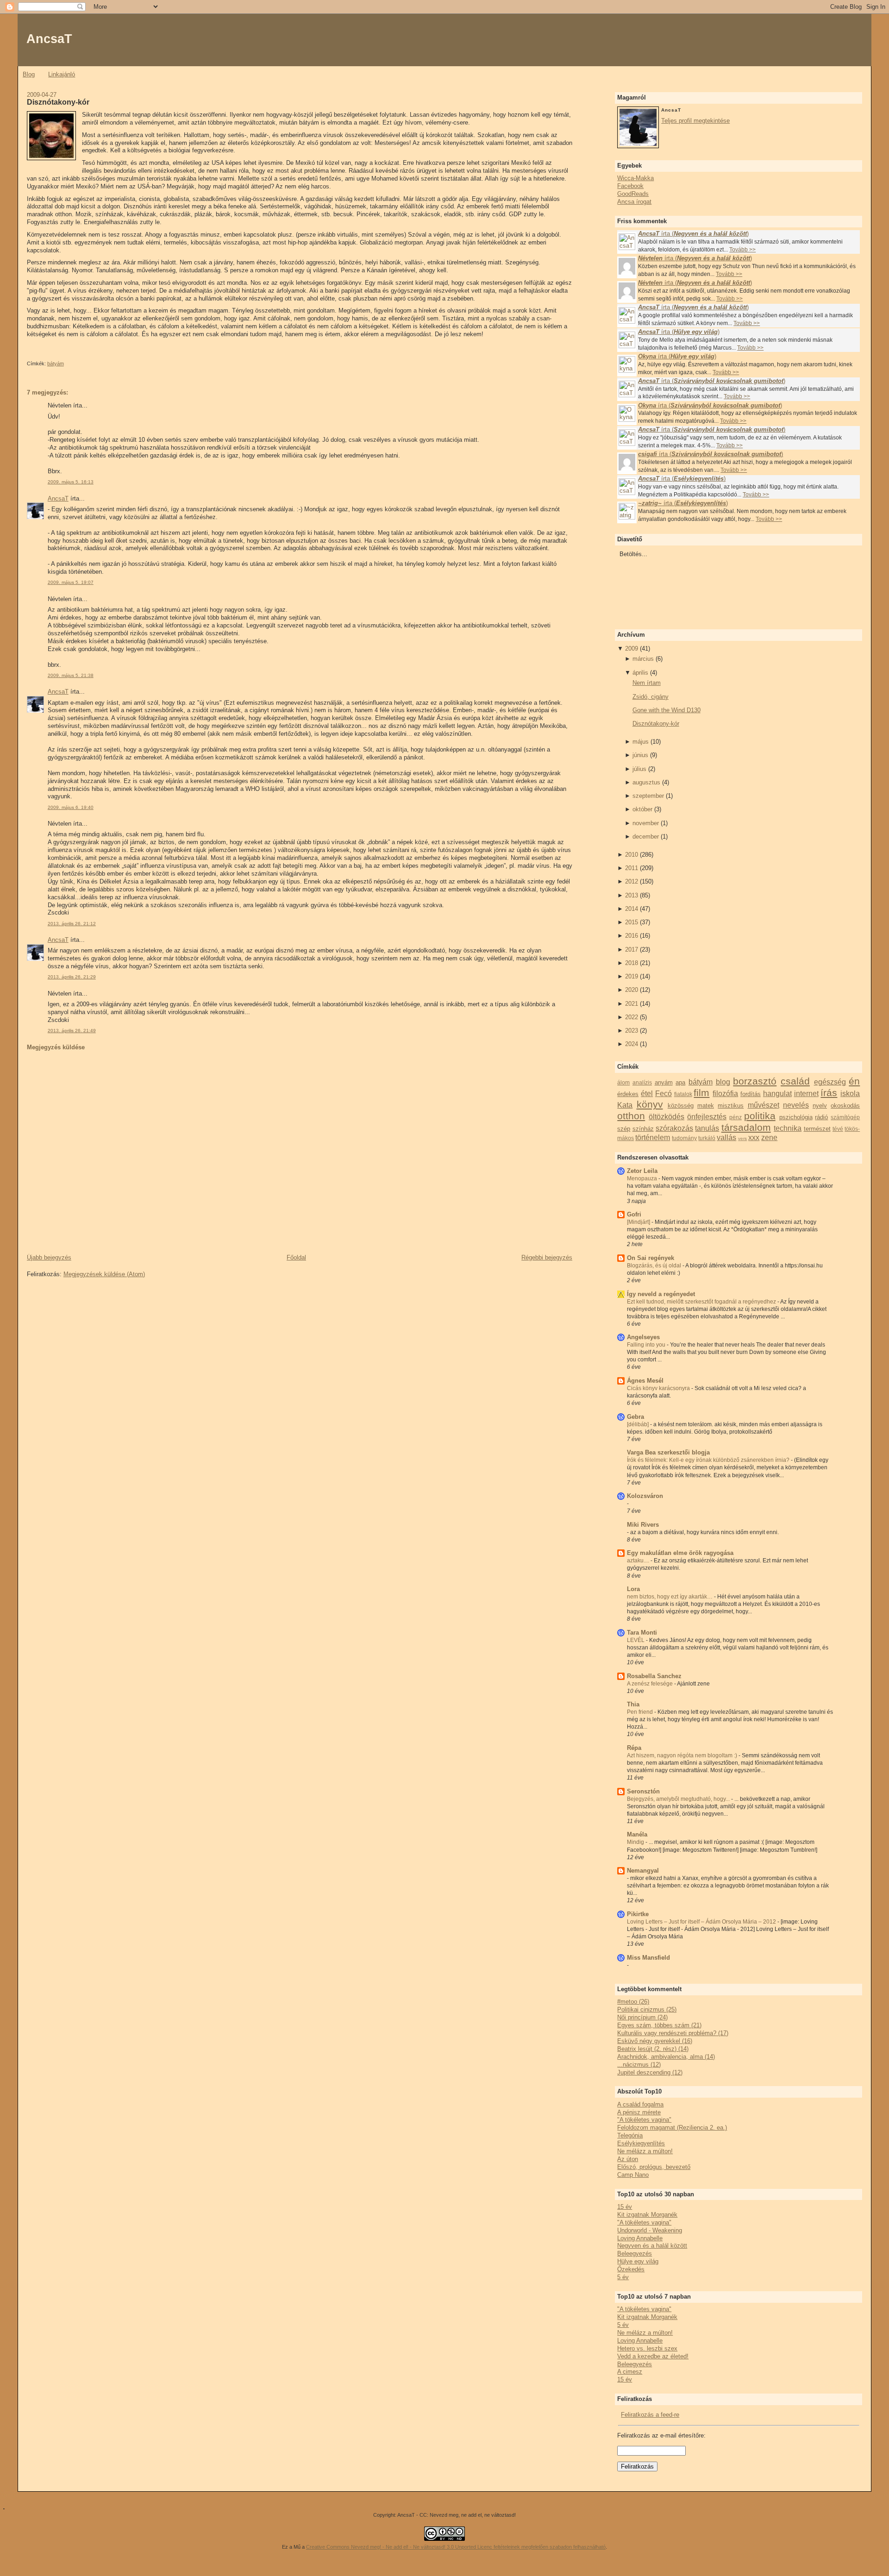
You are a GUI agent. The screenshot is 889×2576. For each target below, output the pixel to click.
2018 (632, 963)
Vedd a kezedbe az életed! (653, 2356)
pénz (736, 1117)
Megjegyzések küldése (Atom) (104, 1274)
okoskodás (845, 1106)
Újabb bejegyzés (49, 1257)
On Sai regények (651, 1258)
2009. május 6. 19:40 (71, 807)
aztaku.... (639, 1561)
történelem (653, 1138)
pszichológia (796, 1117)
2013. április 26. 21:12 (72, 924)
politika (760, 1116)
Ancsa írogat (634, 202)
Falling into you (647, 1345)
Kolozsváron (645, 1496)
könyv (650, 1104)
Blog (29, 74)
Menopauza (643, 1178)
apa (680, 1082)
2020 (632, 990)
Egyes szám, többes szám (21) (659, 2025)
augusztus (646, 782)
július (639, 769)
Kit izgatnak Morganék (647, 2215)
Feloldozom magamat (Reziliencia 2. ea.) (672, 2128)
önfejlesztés (707, 1117)
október (642, 809)
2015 (632, 922)
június (640, 755)
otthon (631, 1116)
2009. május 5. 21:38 (71, 675)
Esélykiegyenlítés (641, 2143)
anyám (664, 1082)
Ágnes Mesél (645, 1381)
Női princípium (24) (642, 2017)
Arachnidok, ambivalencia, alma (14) (666, 2057)
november (646, 823)
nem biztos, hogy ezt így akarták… (670, 1597)
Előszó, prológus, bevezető (654, 2167)
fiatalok (683, 1094)
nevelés (796, 1105)
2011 (632, 868)
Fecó (664, 1094)
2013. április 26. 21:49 (72, 1031)
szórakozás (674, 1128)
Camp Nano (633, 2175)
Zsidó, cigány (651, 697)
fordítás (751, 1094)
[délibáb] (639, 1424)
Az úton (628, 2159)
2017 (632, 950)
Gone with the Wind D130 (667, 710)
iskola (850, 1094)
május (641, 742)
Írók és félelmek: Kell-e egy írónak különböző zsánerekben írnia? (709, 1460)
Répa (634, 1748)
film (701, 1093)
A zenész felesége (651, 1684)
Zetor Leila (642, 1171)
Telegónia (630, 2135)
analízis (642, 1082)
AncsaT (49, 39)
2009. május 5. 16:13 (71, 482)
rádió (821, 1117)
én (854, 1081)
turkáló (707, 1138)
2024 (632, 1044)
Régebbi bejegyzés (547, 1257)
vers (742, 1138)
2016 (632, 936)
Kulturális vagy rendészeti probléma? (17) (673, 2033)
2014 (632, 909)
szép (624, 1129)
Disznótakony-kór (58, 102)
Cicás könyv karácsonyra (659, 1388)
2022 (632, 1017)
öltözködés (667, 1117)
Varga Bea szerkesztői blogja (668, 1452)
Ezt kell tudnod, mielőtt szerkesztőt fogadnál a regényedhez (702, 1302)
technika (788, 1128)
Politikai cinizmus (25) (647, 2009)
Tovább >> (742, 250)
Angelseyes (643, 1337)
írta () (693, 234)
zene (769, 1138)
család (795, 1081)
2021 (632, 1004)
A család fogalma (640, 2104)
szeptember (648, 796)
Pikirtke (638, 1914)
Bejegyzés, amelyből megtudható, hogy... (679, 1799)
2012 (632, 881)
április (640, 673)
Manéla (637, 1834)
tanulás (707, 1128)
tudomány (684, 1138)
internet (806, 1094)
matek (706, 1106)
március (643, 659)
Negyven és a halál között (652, 2246)
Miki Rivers (643, 1525)
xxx (754, 1138)
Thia (633, 1704)
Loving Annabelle (640, 2238)
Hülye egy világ (638, 2261)
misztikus (731, 1106)
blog (723, 1082)
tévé (838, 1129)
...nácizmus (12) (639, 2065)
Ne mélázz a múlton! (645, 2151)
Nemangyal (643, 1871)
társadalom (746, 1127)
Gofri (634, 1214)
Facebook (630, 186)
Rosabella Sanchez (654, 1676)
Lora (633, 1589)
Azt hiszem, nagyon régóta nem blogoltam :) (683, 1755)
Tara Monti (642, 1633)
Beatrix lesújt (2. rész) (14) (653, 2049)
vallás (726, 1138)
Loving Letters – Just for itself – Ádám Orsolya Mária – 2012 (702, 1922)
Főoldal (296, 1257)
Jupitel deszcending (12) (650, 2072)
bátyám (56, 364)
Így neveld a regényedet (661, 1294)
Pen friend (641, 1712)
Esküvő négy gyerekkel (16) (655, 2041)
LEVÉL (636, 1640)
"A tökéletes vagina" (644, 2120)
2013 (632, 895)
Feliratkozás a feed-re (650, 2415)
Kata (625, 1105)
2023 (632, 1031)
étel (647, 1094)
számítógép (845, 1117)
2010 (632, 855)
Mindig (636, 1842)
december (646, 837)
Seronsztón (643, 1791)
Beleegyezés (635, 2253)
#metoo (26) (633, 2002)
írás (829, 1093)
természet (817, 1129)
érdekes (628, 1094)
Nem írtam (647, 683)
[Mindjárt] (639, 1222)
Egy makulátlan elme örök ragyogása (680, 1553)
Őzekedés (631, 2269)
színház (643, 1129)
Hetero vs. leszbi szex (647, 2348)
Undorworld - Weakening (650, 2230)
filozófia (725, 1094)
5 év (623, 2277)
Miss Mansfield (648, 1958)
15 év (625, 2207)
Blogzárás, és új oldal (655, 1266)
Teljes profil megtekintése (695, 121)
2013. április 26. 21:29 (72, 977)
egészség (830, 1082)
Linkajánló (62, 74)
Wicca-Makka (635, 178)
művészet (764, 1105)
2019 (632, 976)
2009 (632, 649)
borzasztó (755, 1081)
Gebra (635, 1417)
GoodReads (633, 194)
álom (623, 1082)
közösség (681, 1106)
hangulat (777, 1094)
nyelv (820, 1106)
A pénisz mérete (639, 2112)
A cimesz (630, 2372)
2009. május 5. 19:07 (71, 582)
